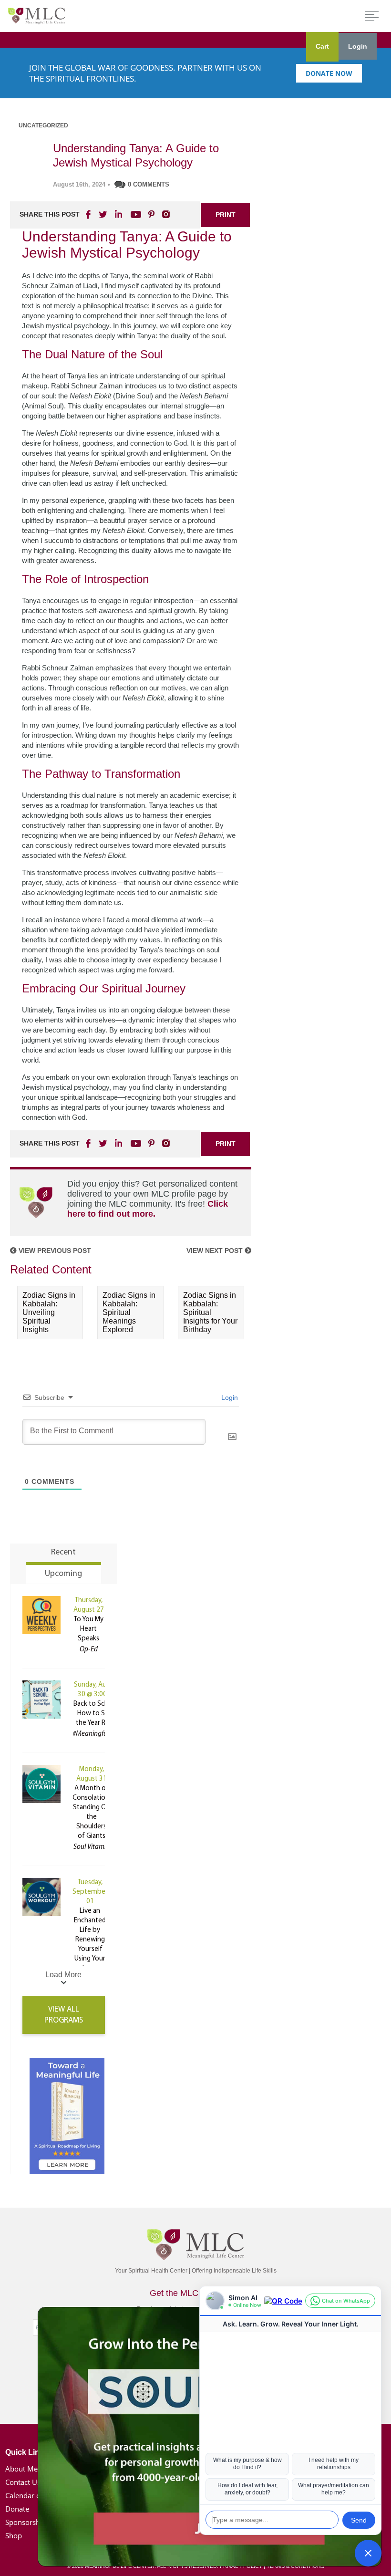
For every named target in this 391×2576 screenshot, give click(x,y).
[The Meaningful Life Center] (37, 16)
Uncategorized (43, 125)
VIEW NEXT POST (216, 1251)
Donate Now (329, 73)
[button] (368, 2553)
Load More (63, 1975)
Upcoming (63, 1574)
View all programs (64, 2015)
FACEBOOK (89, 214)
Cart (322, 46)
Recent (63, 1553)
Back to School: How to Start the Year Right (97, 1714)
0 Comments (149, 184)
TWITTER (103, 214)
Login (358, 46)
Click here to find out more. (148, 1209)
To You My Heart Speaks (89, 1629)
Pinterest (151, 214)
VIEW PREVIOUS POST (54, 1251)
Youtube (134, 214)
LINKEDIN (118, 214)
